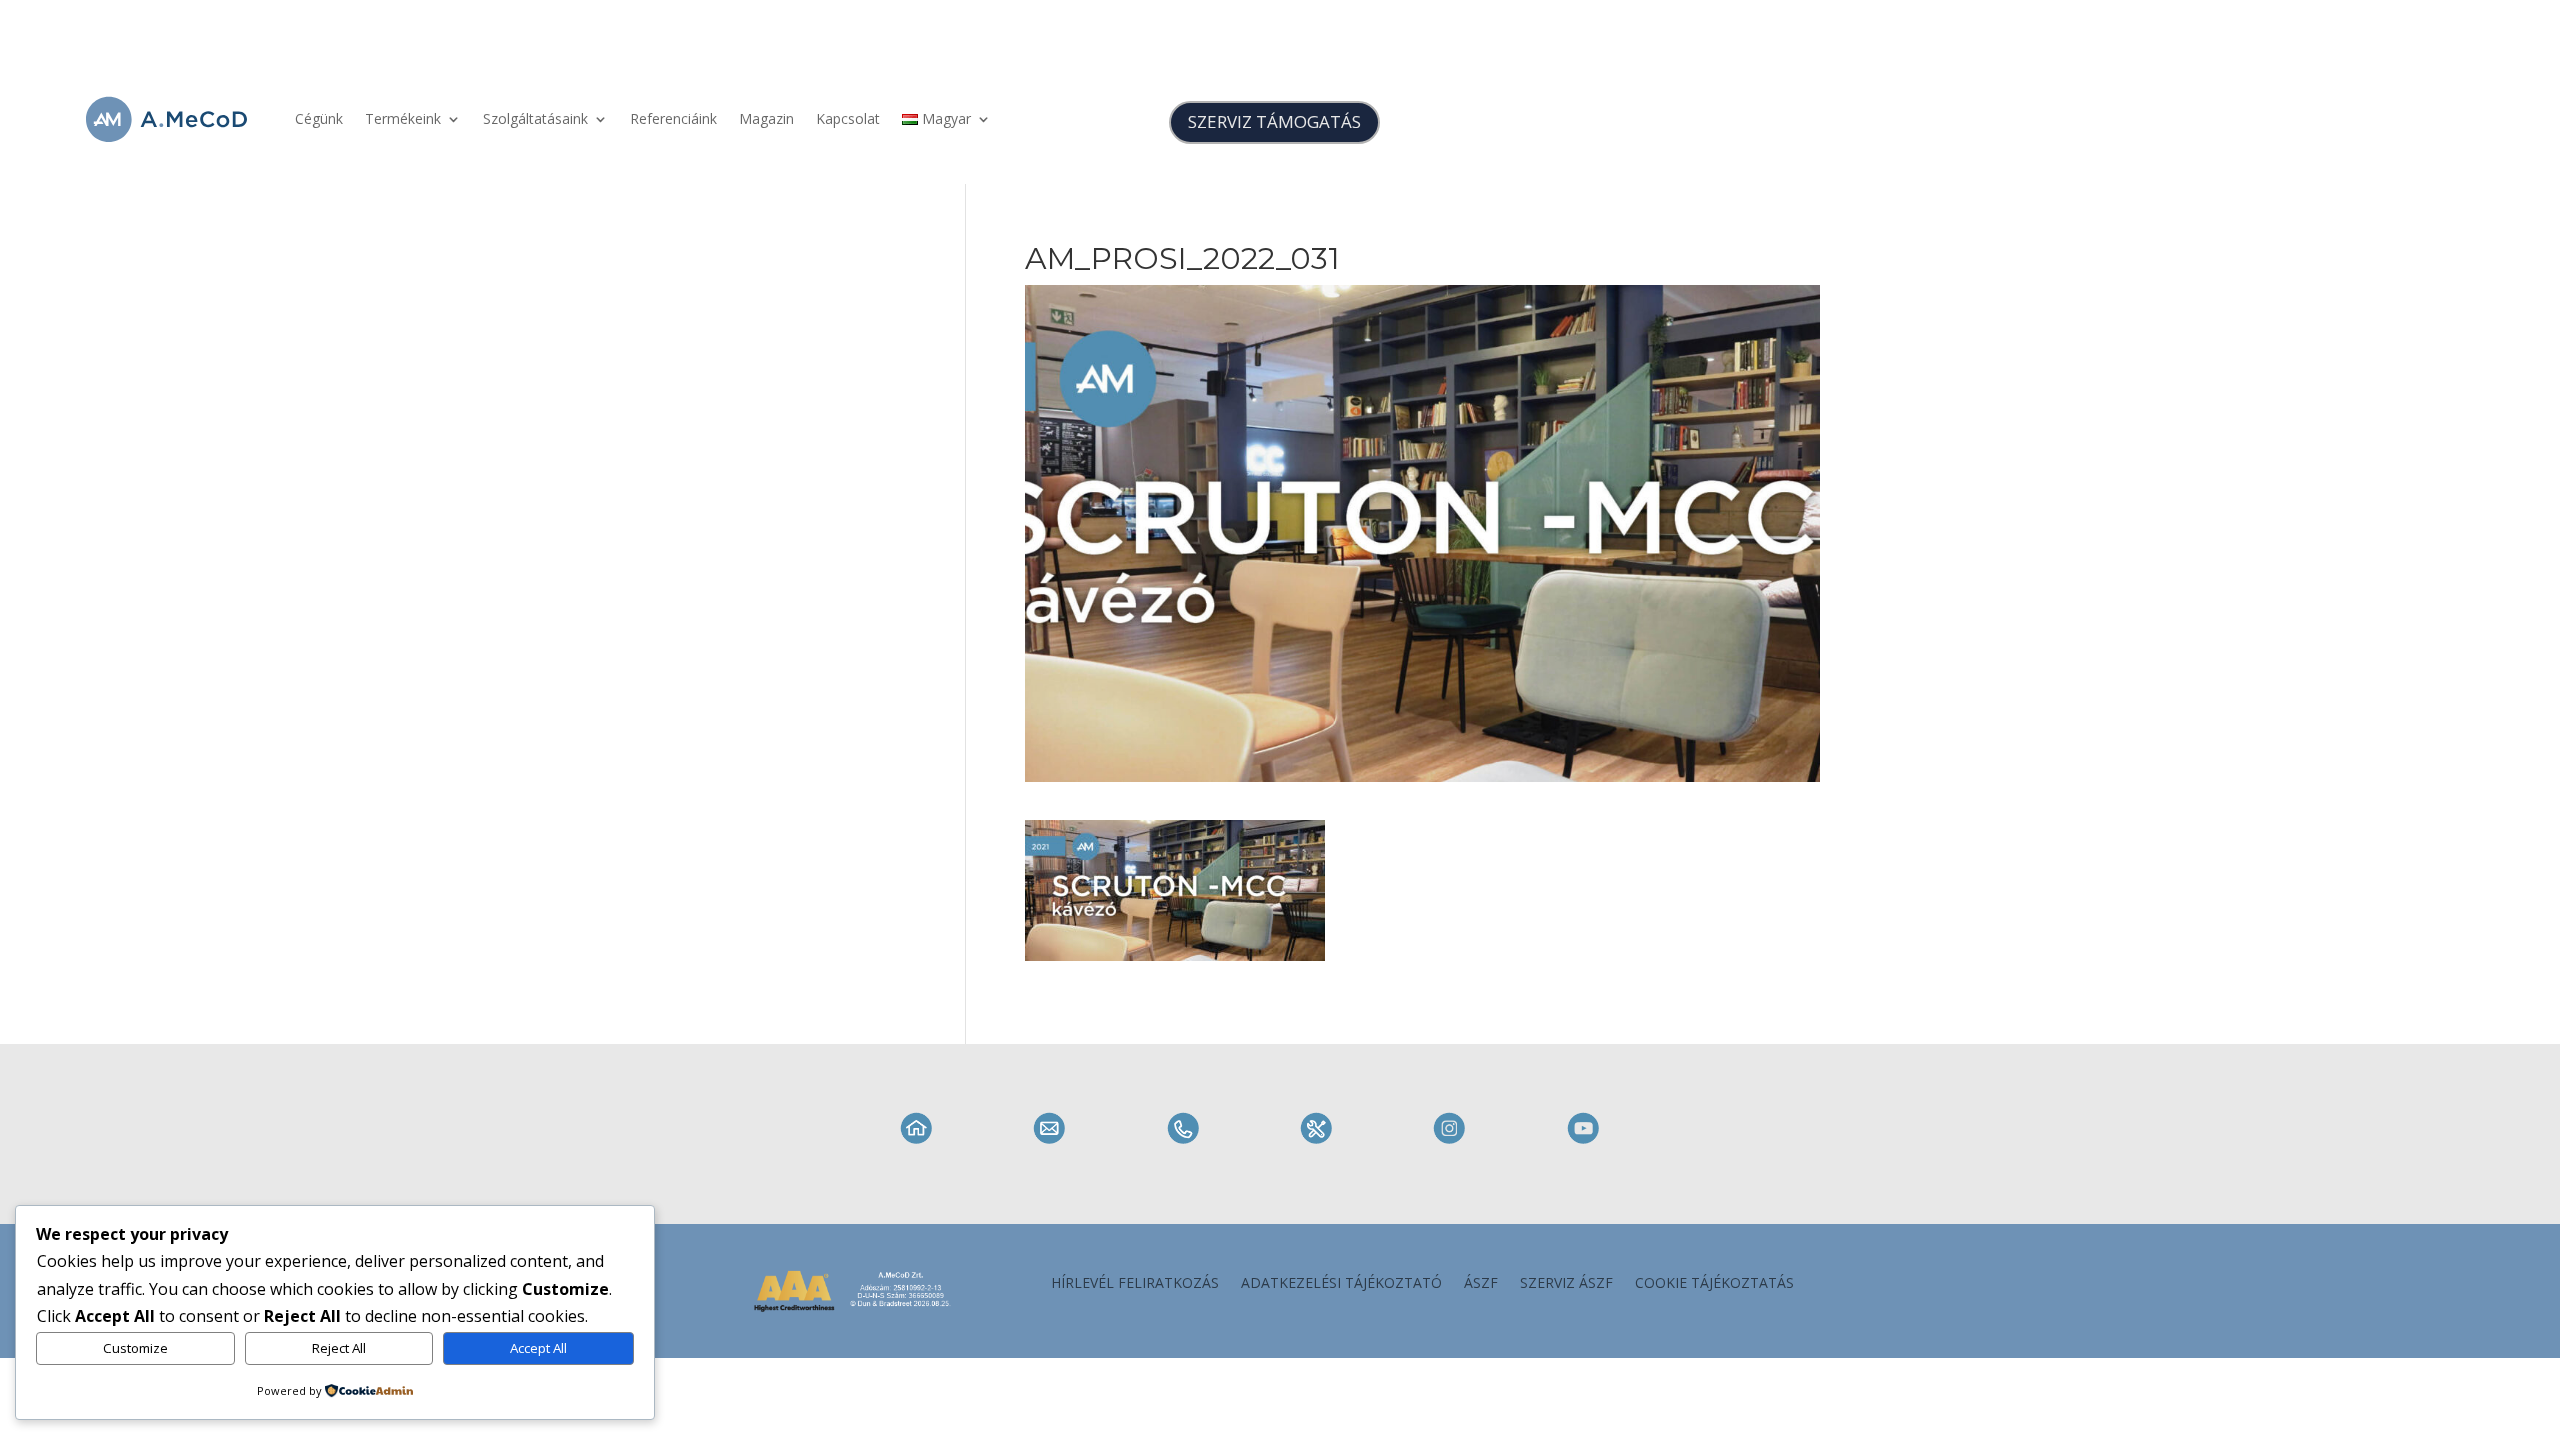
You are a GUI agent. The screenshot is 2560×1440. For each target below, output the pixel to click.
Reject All (339, 1348)
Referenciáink (673, 118)
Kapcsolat (848, 118)
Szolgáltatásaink (535, 118)
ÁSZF (1481, 1284)
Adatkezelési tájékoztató (1341, 1284)
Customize (135, 1348)
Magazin (766, 118)
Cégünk (319, 118)
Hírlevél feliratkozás (1135, 1284)
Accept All (538, 1348)
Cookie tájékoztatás (1714, 1284)
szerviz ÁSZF (1566, 1284)
